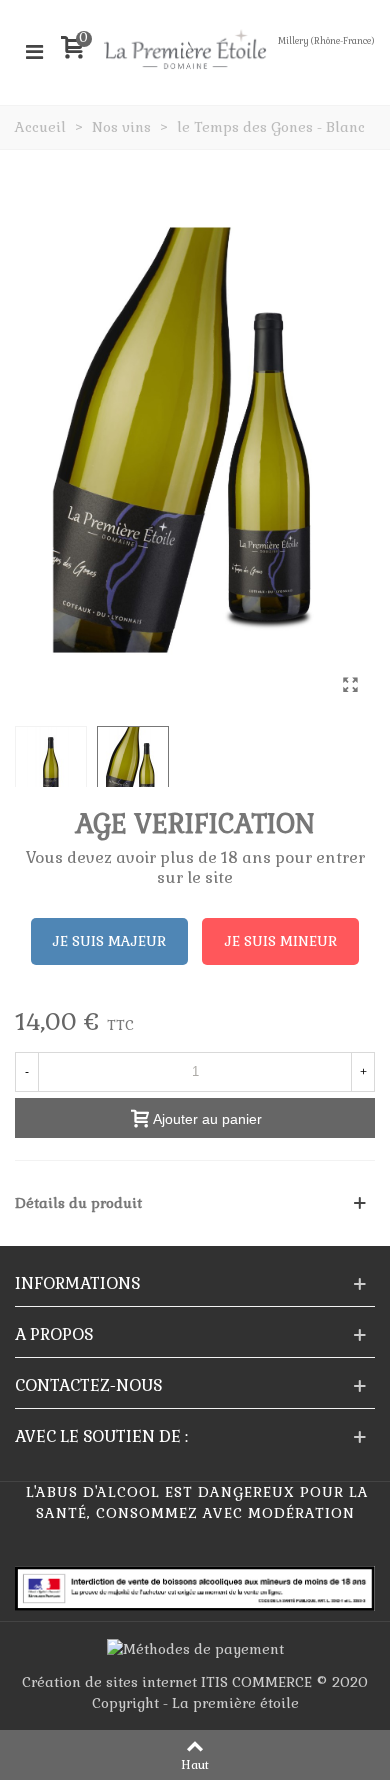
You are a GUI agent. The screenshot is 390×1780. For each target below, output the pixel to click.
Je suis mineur (281, 941)
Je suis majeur (109, 941)
